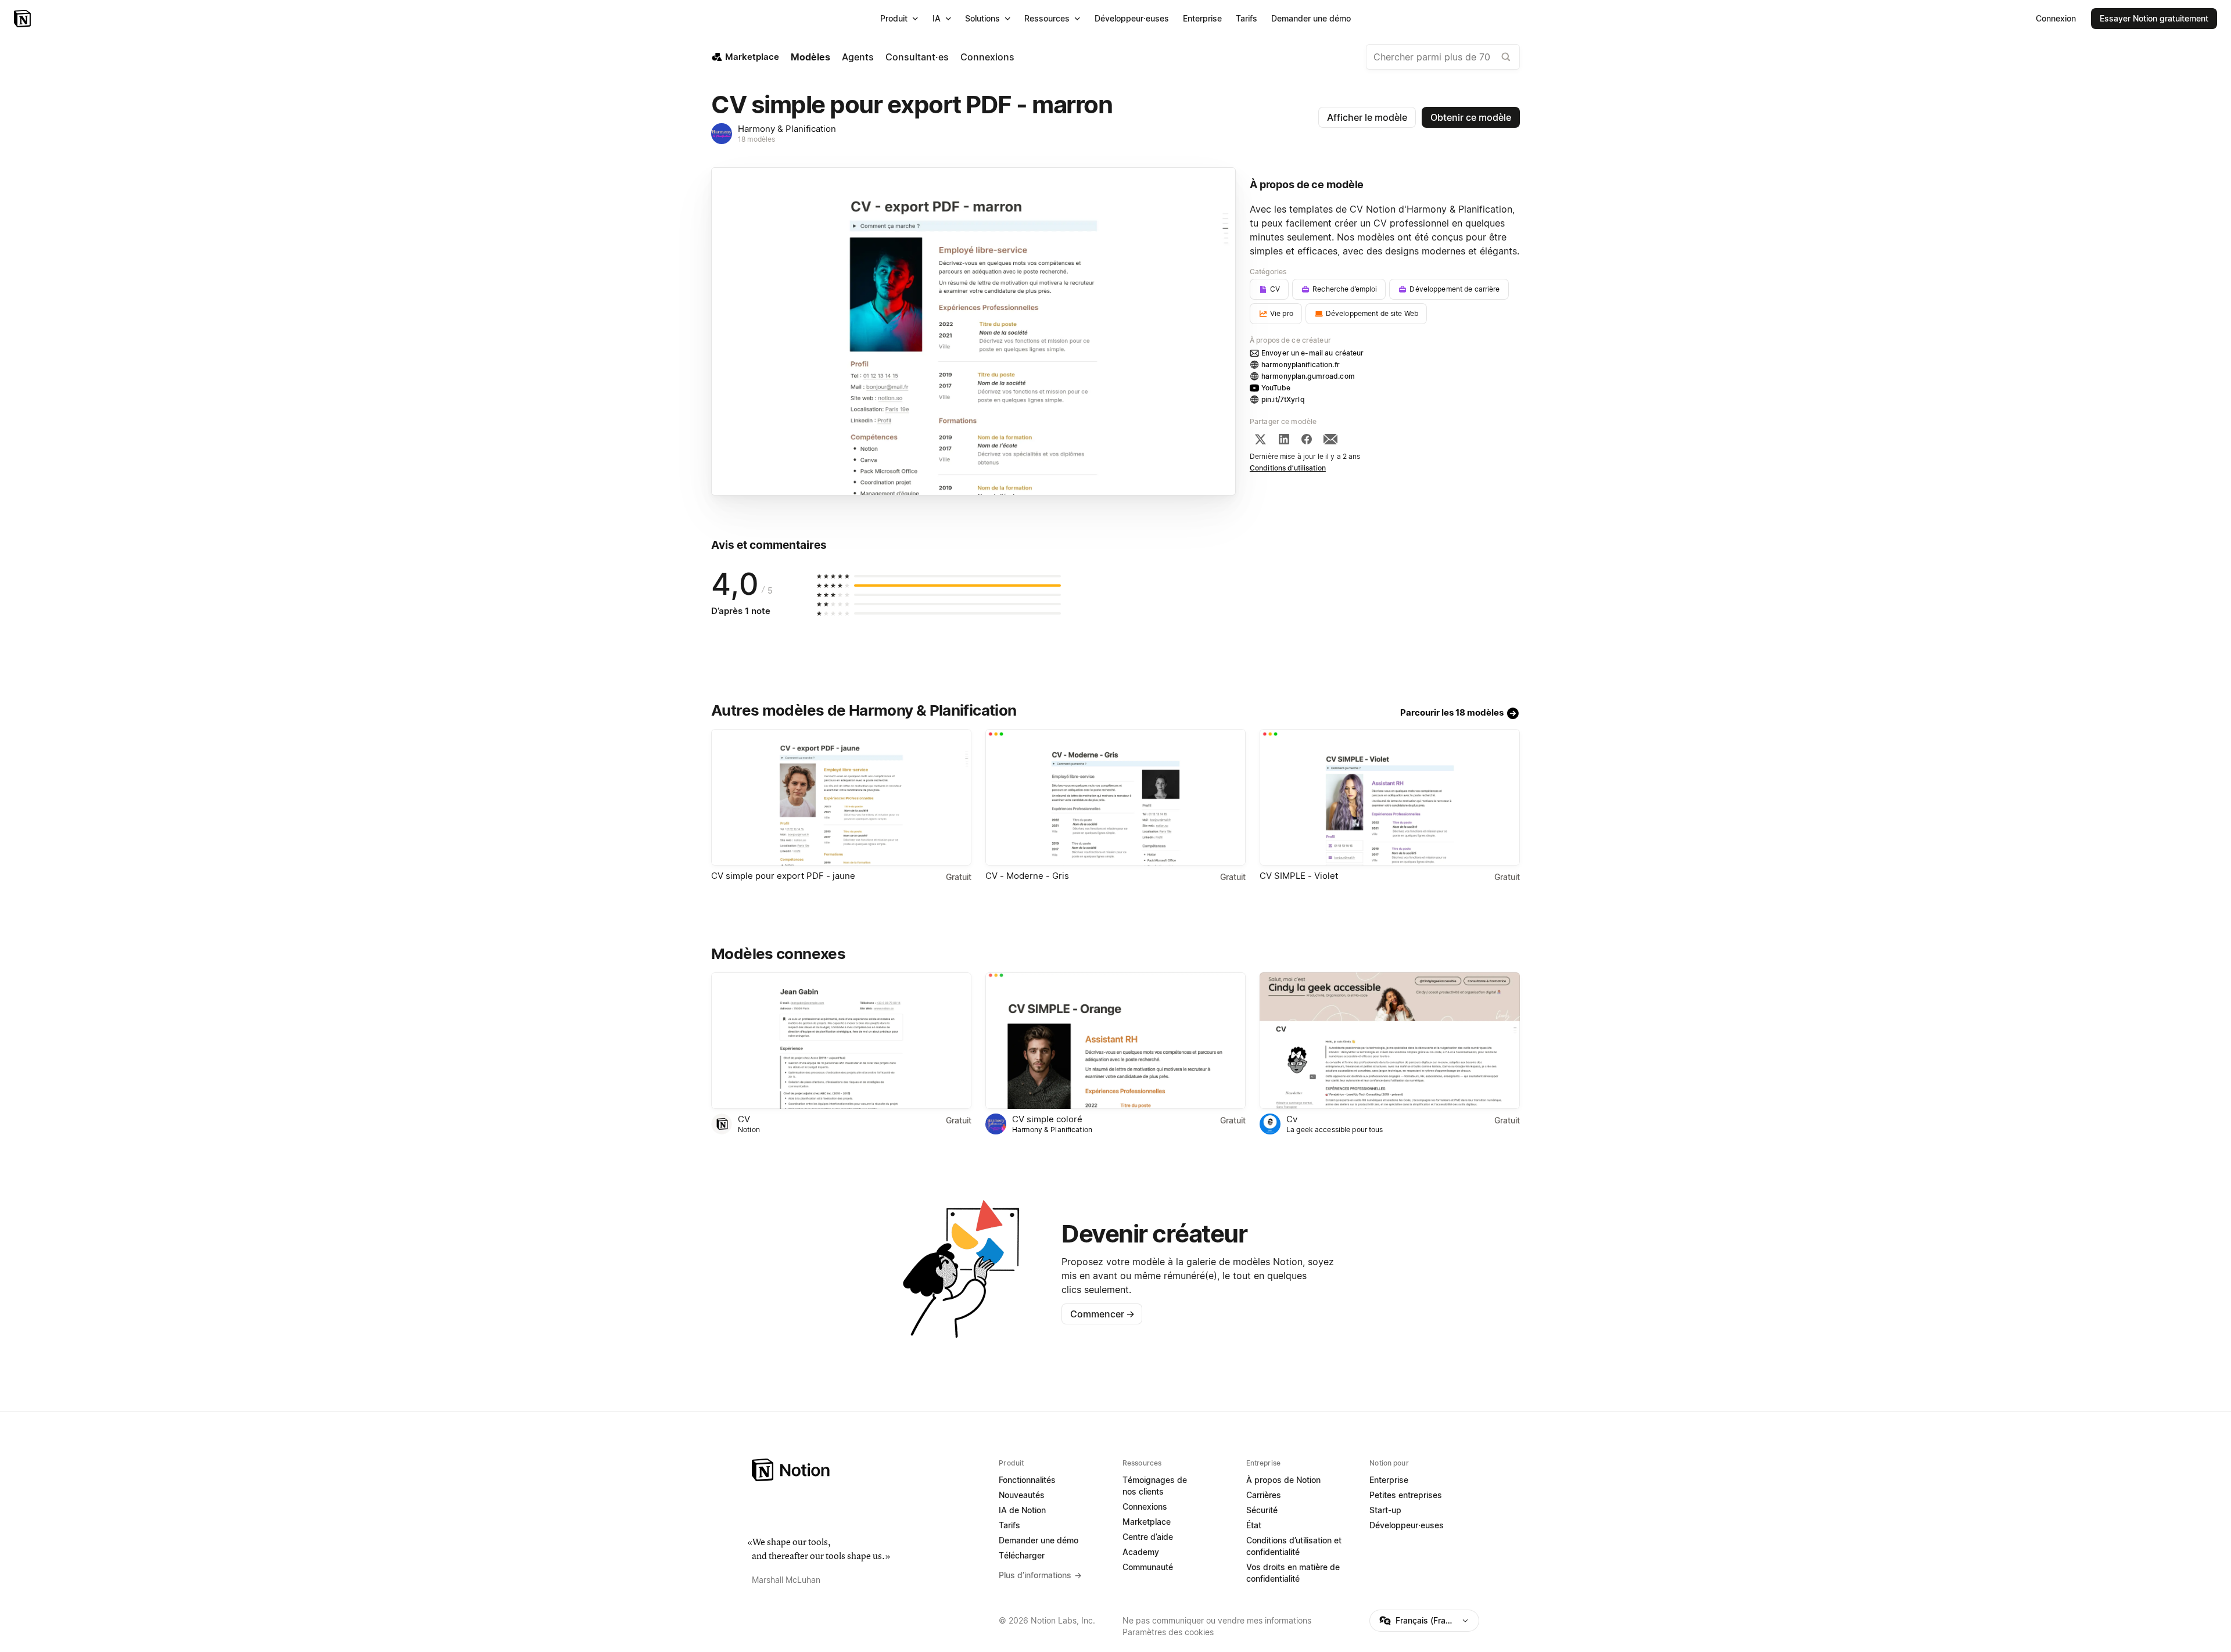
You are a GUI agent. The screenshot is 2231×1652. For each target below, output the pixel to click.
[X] (1260, 439)
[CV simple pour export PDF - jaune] (841, 797)
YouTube (1276, 388)
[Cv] (1390, 1041)
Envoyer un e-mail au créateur (1313, 353)
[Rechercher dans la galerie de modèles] (1506, 57)
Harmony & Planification (787, 129)
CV (744, 1119)
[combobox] (1443, 57)
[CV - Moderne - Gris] (1115, 797)
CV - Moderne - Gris (1027, 876)
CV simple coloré (1047, 1119)
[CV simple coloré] (1115, 1041)
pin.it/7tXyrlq (1283, 399)
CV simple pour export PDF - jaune (783, 876)
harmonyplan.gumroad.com (1308, 376)
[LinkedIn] (1284, 439)
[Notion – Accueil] (24, 19)
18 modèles (756, 139)
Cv (1292, 1119)
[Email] (1330, 439)
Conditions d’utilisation (1288, 468)
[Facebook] (1307, 439)
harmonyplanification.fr (1301, 364)
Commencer (1102, 1314)
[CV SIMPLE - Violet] (1390, 797)
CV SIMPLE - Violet (1299, 876)
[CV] (841, 1041)
